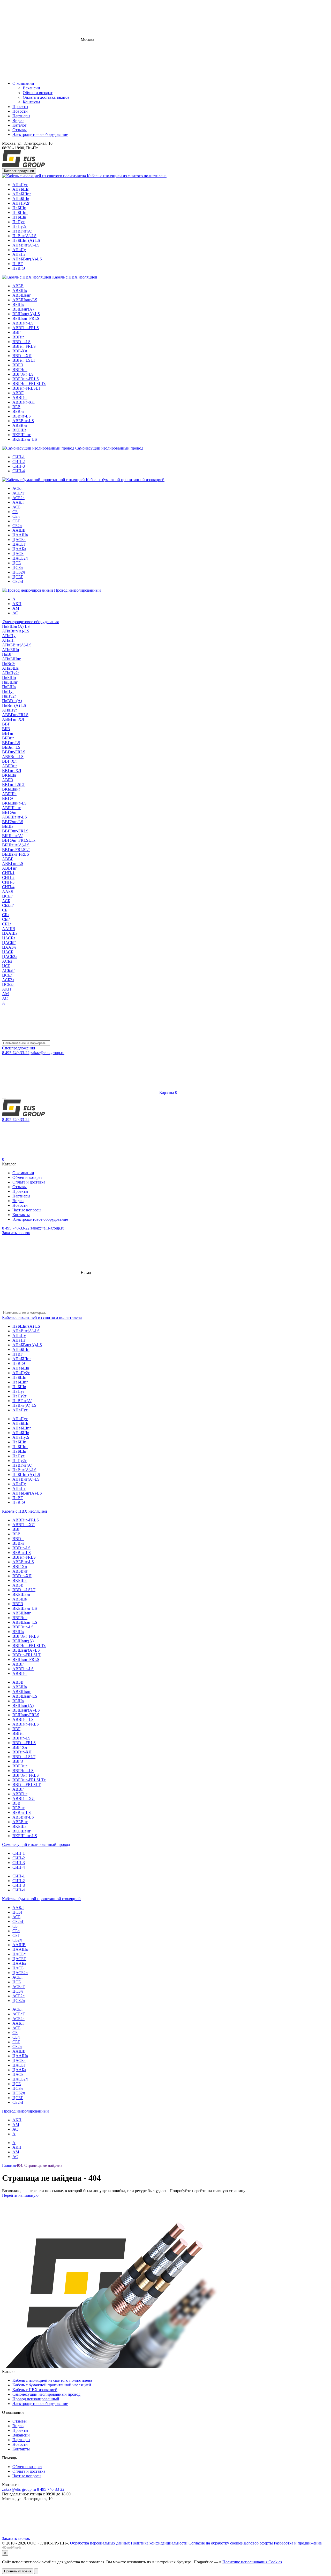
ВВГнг (18, 337)
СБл (16, 516)
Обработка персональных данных (100, 2543)
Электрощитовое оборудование (40, 134)
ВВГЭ (18, 365)
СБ (15, 512)
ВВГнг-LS (21, 342)
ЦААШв (20, 535)
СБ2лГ (18, 581)
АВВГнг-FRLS (26, 328)
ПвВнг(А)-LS (24, 236)
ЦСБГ (18, 577)
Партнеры (21, 116)
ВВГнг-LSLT (24, 360)
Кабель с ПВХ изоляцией (74, 277)
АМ (16, 608)
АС (15, 613)
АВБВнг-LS (23, 421)
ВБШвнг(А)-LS (26, 314)
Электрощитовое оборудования (30, 622)
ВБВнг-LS (22, 416)
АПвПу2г (21, 203)
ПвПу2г (20, 226)
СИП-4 (19, 471)
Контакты (31, 102)
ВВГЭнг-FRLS (26, 379)
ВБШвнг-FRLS (26, 318)
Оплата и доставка (29, 1182)
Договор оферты (258, 2543)
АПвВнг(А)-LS (26, 245)
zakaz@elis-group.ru (47, 1053)
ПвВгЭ (19, 268)
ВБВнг (18, 411)
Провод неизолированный (77, 590)
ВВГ (16, 332)
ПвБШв (19, 217)
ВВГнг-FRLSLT (27, 388)
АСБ (16, 507)
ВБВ (16, 407)
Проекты (20, 107)
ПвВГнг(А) (22, 231)
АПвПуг (20, 185)
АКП (17, 604)
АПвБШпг (22, 194)
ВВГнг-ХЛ (22, 356)
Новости (20, 111)
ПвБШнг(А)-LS (26, 240)
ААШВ (19, 530)
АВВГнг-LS (23, 323)
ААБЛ (18, 502)
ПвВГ (18, 264)
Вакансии (31, 88)
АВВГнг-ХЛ (24, 402)
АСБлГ (19, 493)
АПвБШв (21, 199)
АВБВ (18, 286)
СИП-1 (19, 457)
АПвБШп (21, 189)
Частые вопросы (27, 1210)
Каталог (20, 125)
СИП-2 (19, 462)
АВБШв (20, 291)
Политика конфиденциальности (159, 2543)
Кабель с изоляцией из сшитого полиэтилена (126, 176)
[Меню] (4, 1099)
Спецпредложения (18, 1048)
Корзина (168, 1092)
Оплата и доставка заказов (46, 97)
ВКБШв (20, 430)
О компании (24, 83)
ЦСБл (18, 567)
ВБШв (18, 304)
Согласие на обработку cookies (216, 2543)
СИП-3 (19, 466)
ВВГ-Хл (20, 351)
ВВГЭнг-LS (23, 374)
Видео (18, 121)
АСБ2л (18, 498)
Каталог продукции (19, 171)
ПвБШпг (20, 212)
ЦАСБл (19, 540)
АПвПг (19, 254)
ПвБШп (19, 208)
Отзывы (20, 130)
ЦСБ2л (19, 572)
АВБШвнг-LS (25, 300)
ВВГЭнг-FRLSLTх (29, 384)
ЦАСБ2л (20, 558)
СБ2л (17, 526)
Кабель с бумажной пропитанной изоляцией (125, 480)
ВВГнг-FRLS (24, 346)
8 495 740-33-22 (16, 1053)
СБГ (16, 521)
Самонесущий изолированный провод (109, 448)
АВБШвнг (22, 295)
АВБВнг (20, 425)
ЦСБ (17, 563)
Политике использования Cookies (252, 2562)
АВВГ (18, 393)
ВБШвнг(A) (23, 309)
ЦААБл (19, 549)
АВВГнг (20, 397)
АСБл (17, 488)
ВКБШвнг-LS (25, 439)
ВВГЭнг (20, 370)
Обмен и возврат (38, 93)
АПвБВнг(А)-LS (27, 259)
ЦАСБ (18, 554)
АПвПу (19, 250)
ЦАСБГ (19, 544)
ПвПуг (18, 222)
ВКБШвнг (22, 435)
